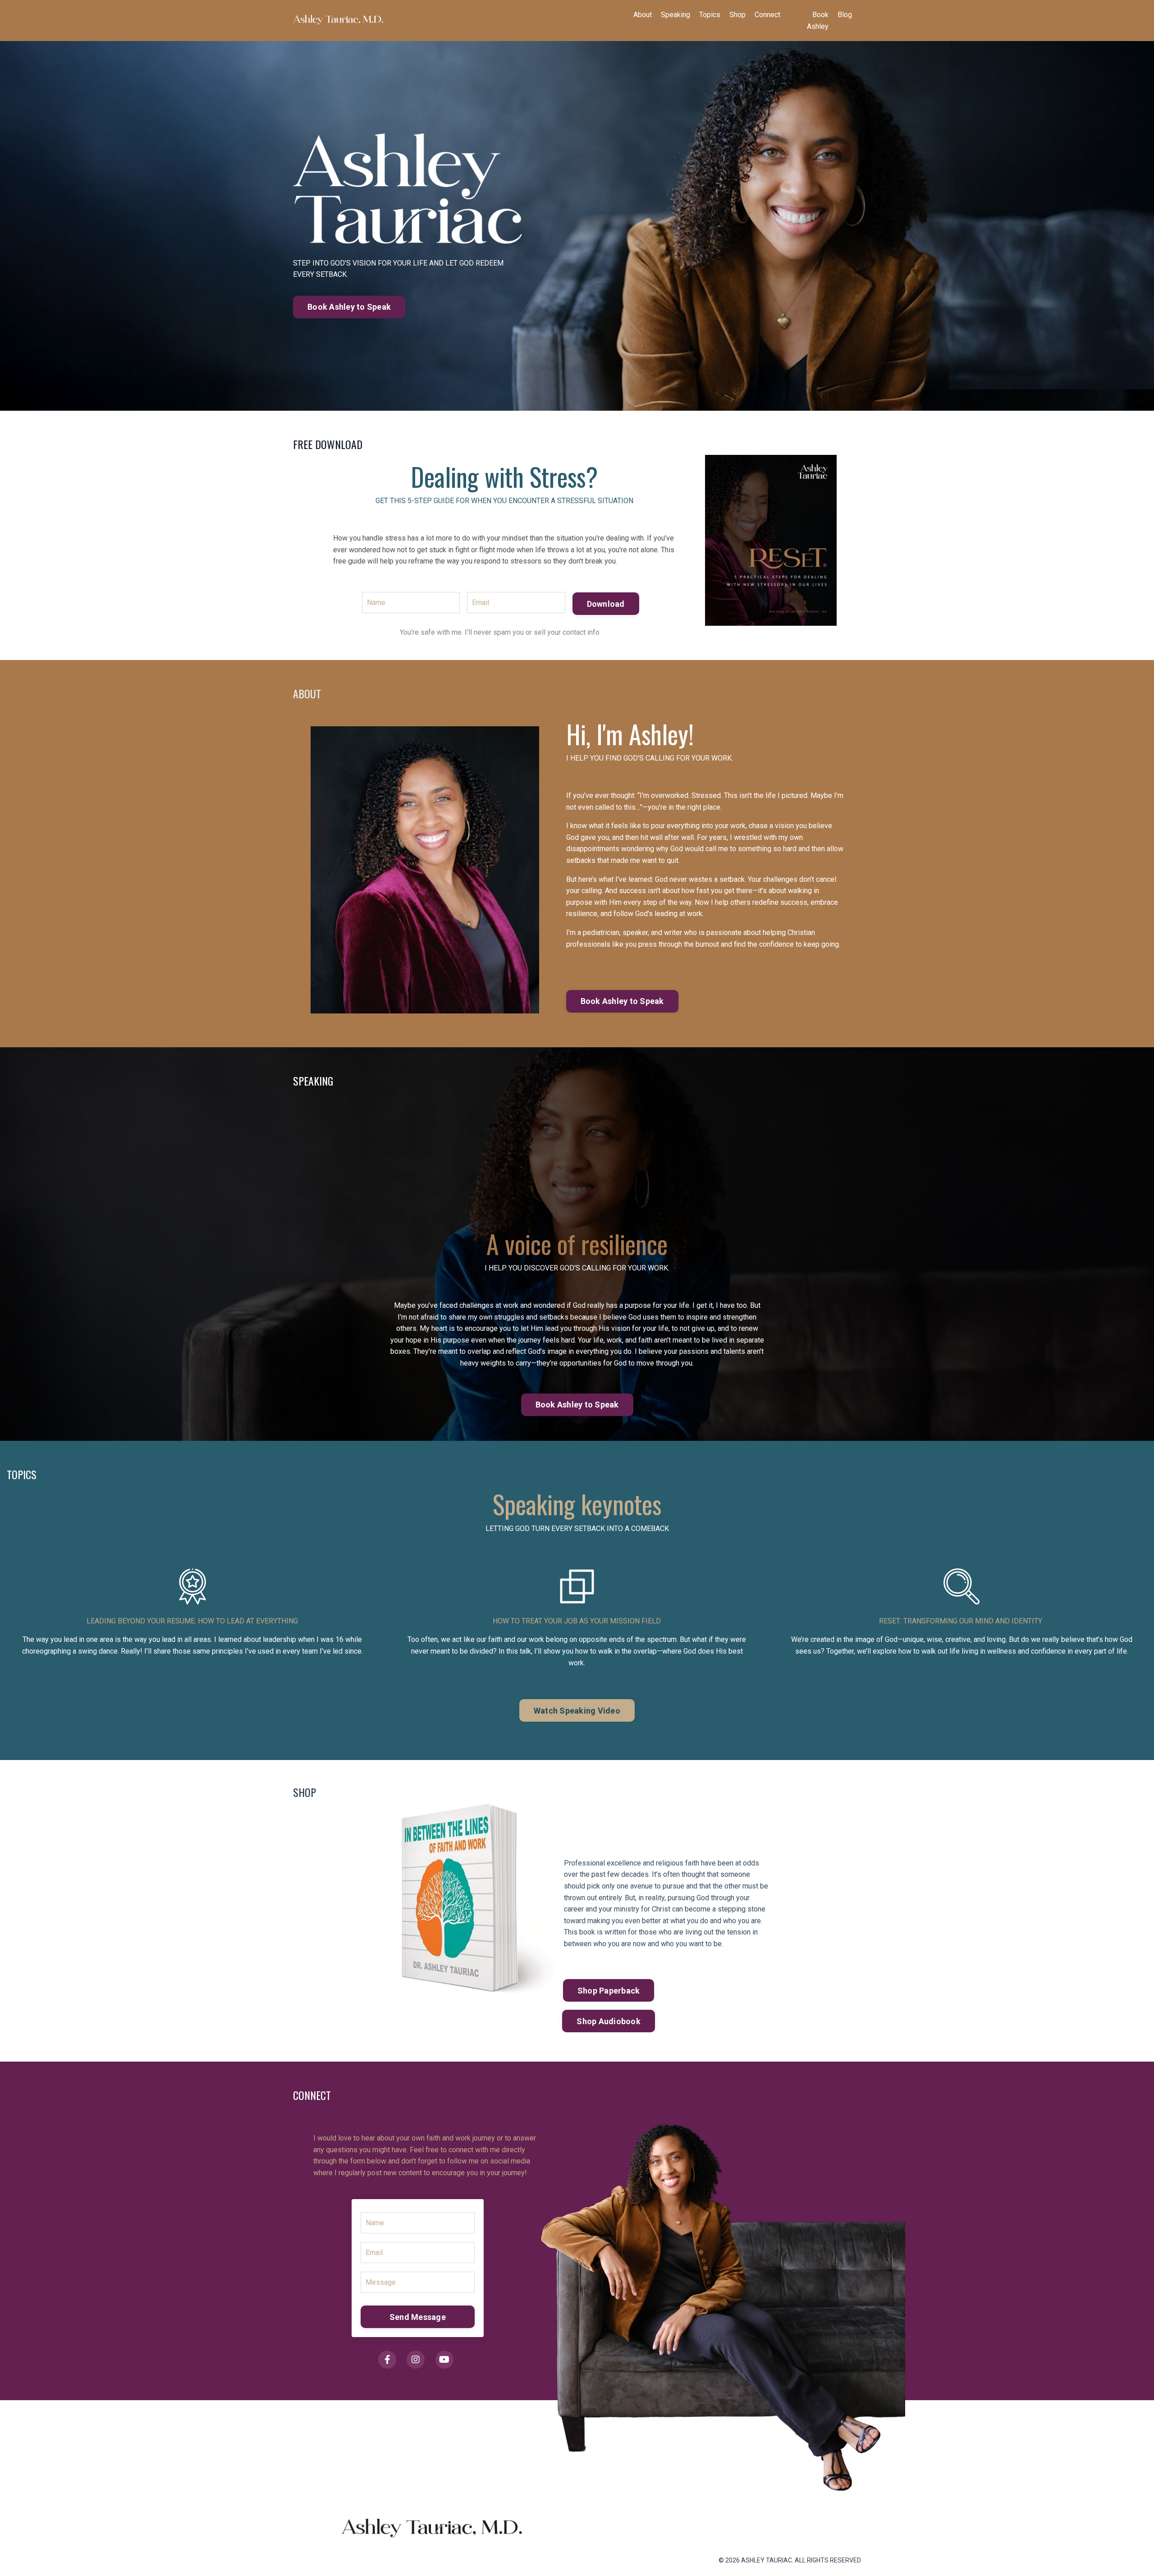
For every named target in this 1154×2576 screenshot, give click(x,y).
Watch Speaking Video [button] (577, 1711)
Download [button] (606, 604)
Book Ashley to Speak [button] (349, 307)
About (643, 15)
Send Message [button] (418, 2317)
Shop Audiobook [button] (609, 2021)
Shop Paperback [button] (609, 1991)
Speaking (675, 15)
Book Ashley (818, 21)
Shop (737, 15)
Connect (767, 15)
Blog (845, 15)
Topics (710, 15)
